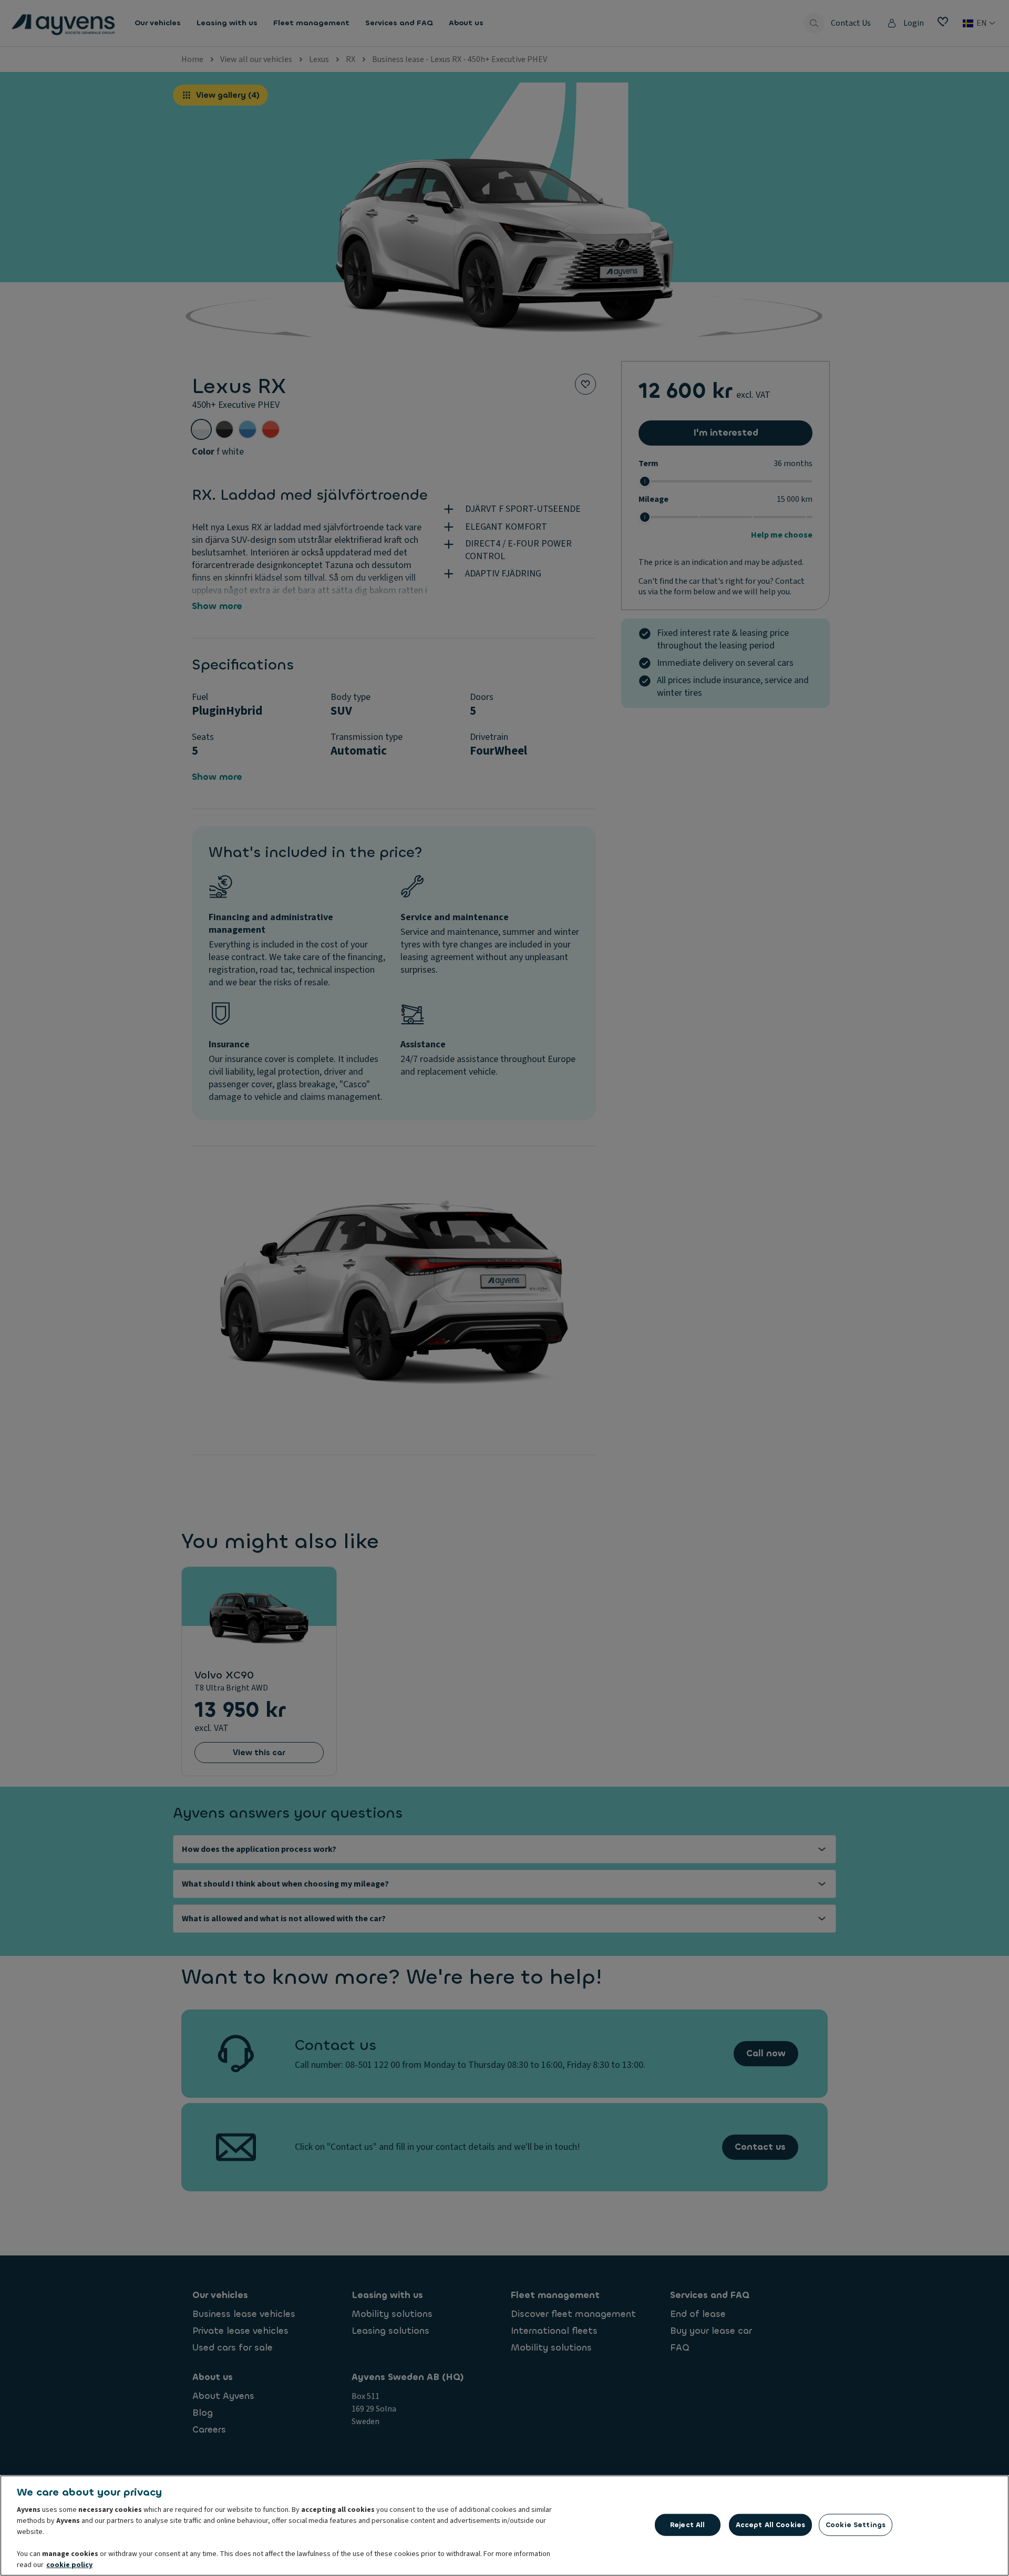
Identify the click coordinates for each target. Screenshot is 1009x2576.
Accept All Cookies (770, 2525)
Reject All (687, 2525)
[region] (504, 2526)
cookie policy (69, 2565)
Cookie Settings (856, 2525)
